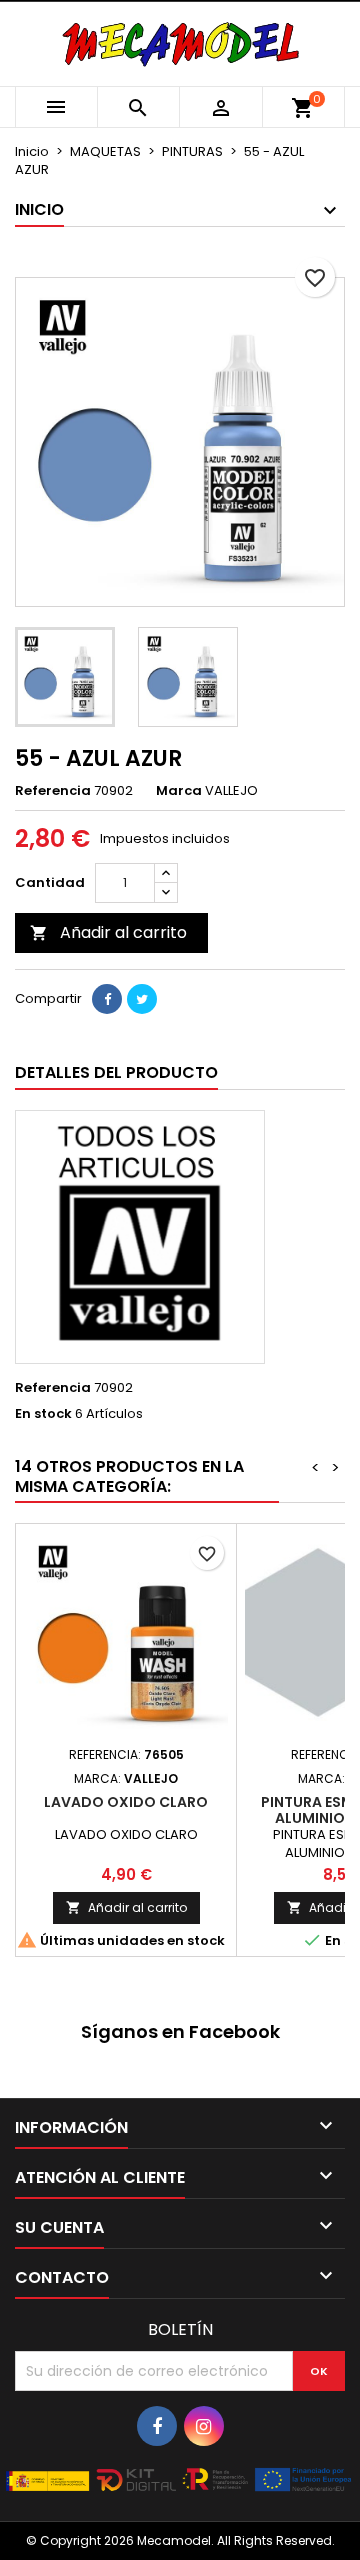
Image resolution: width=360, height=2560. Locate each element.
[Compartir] (107, 999)
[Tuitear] (142, 999)
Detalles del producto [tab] (116, 1072)
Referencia (53, 791)
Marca (179, 791)
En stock (43, 1414)
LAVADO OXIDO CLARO (126, 1802)
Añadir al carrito (108, 932)
